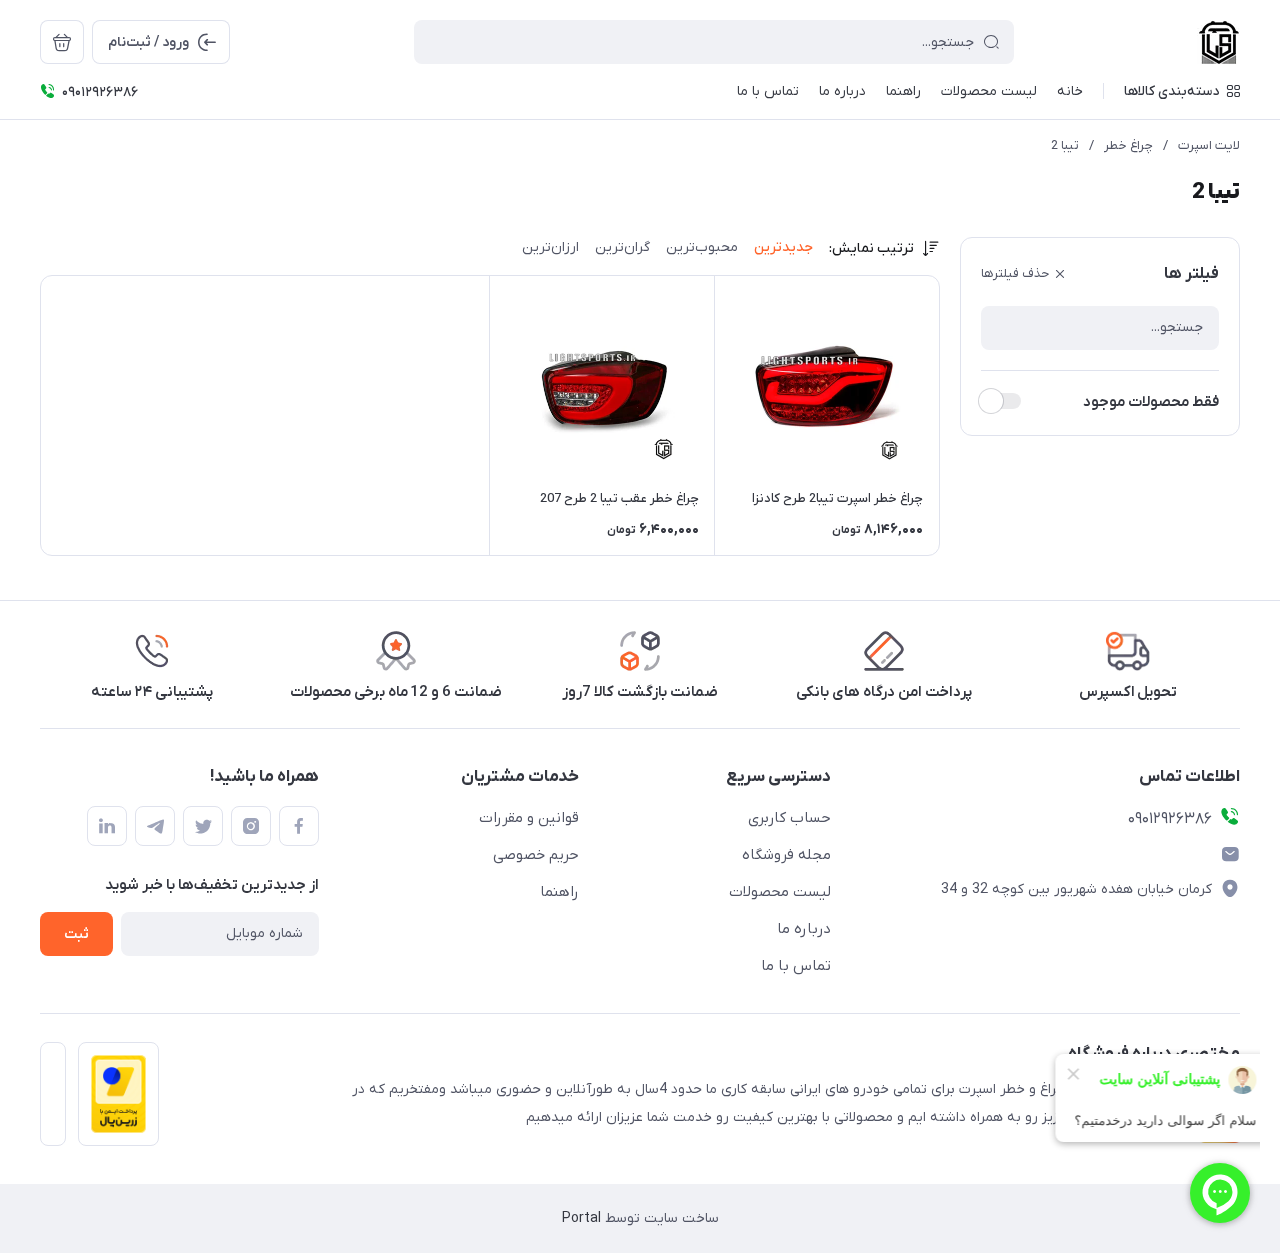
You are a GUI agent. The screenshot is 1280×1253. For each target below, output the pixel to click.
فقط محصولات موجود (1151, 402)
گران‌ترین (622, 247)
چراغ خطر (1128, 145)
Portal (581, 1218)
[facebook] (299, 826)
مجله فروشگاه (786, 855)
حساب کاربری (789, 818)
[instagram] (251, 826)
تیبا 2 (1065, 145)
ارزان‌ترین (550, 247)
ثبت (76, 934)
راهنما (559, 892)
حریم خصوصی (536, 855)
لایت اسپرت (1209, 145)
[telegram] (155, 826)
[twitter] (203, 826)
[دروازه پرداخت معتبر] (112, 1100)
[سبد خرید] (62, 42)
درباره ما (804, 929)
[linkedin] (107, 826)
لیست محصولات (780, 892)
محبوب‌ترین (702, 247)
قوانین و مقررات (529, 818)
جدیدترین (783, 247)
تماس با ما (796, 966)
